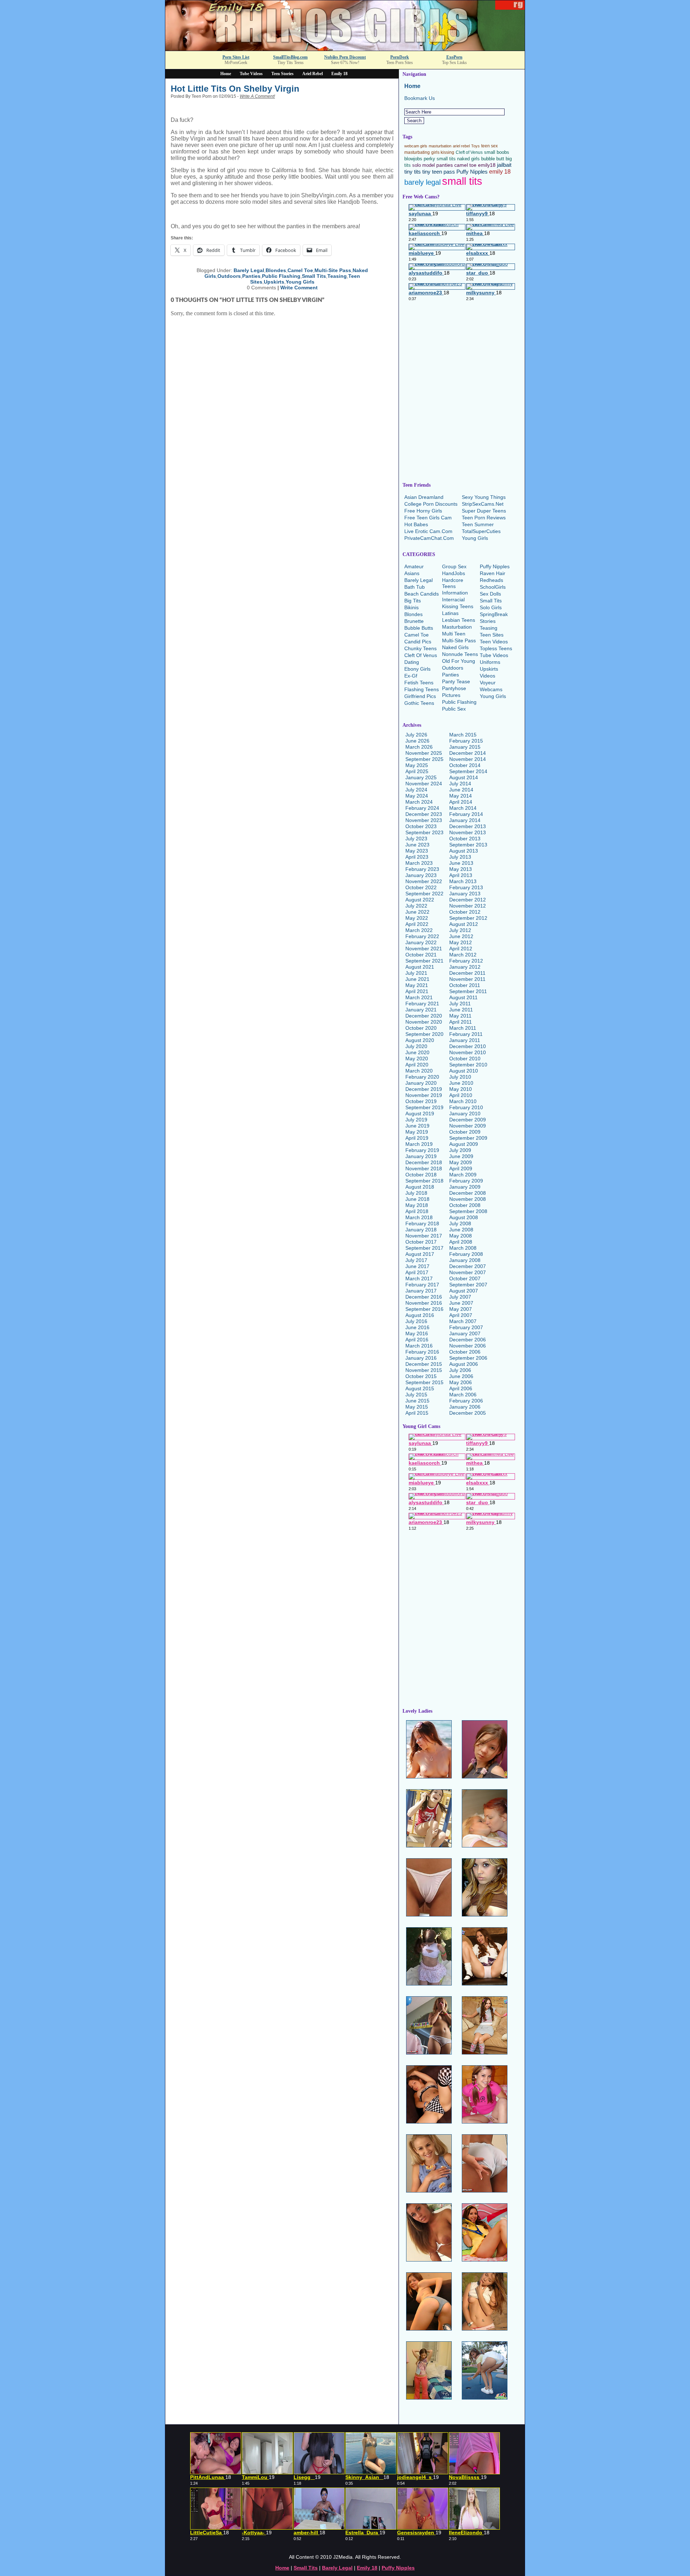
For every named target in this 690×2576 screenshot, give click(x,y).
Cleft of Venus (469, 152)
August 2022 (420, 900)
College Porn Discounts (431, 504)
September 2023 (424, 832)
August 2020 (420, 1040)
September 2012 (468, 918)
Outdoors (229, 276)
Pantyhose (454, 688)
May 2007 (461, 1309)
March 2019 (419, 1144)
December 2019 (424, 1089)
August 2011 (463, 997)
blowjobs (413, 159)
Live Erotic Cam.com (428, 531)
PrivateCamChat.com (429, 538)
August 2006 (464, 1364)
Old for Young (459, 661)
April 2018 (417, 1211)
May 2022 (417, 918)
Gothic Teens (419, 703)
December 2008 (468, 1193)
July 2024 (416, 790)
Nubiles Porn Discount (345, 57)
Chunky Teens (420, 648)
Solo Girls (491, 607)
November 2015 (424, 1370)
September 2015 (424, 1382)
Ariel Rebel (312, 74)
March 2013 (463, 881)
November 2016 (424, 1303)
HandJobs (454, 573)
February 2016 (422, 1352)
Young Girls (300, 282)
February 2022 (422, 936)
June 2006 (461, 1376)
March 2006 (463, 1395)
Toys (475, 146)
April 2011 (461, 1022)
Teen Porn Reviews (484, 518)
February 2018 (422, 1223)
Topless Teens (496, 648)
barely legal (422, 182)
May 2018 (417, 1205)
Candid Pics (418, 642)
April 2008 (461, 1242)
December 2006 (468, 1340)
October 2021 (421, 955)
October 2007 (465, 1278)
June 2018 (417, 1199)
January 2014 (465, 820)
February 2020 (422, 1077)
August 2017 (420, 1254)
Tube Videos (251, 74)
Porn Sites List (236, 57)
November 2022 (424, 881)
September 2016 (424, 1309)
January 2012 (465, 967)
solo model (424, 165)
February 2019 (422, 1150)
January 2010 (465, 1113)
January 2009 (465, 1187)
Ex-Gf (411, 676)
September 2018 (424, 1181)
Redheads (491, 580)
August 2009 (464, 1144)
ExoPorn (454, 57)
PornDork (400, 57)
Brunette (414, 621)
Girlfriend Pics (420, 696)
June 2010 (461, 1083)
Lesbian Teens (459, 620)
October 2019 (421, 1101)
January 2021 (421, 1010)
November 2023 (424, 820)
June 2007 (461, 1303)
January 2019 (421, 1156)
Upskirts (274, 282)
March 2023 (419, 863)
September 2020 (424, 1034)
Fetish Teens (419, 683)
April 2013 (461, 875)
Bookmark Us (420, 98)
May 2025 (417, 765)
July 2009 (460, 1150)
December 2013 (468, 826)
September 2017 (424, 1248)
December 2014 (468, 753)
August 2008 (464, 1217)
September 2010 (468, 1065)
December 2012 (468, 900)
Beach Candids (422, 594)
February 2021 (422, 1004)
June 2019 (417, 1126)
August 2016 (420, 1315)
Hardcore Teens (453, 583)
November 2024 (424, 784)
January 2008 (465, 1260)
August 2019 (420, 1113)
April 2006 (461, 1388)
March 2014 (463, 808)
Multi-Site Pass (333, 270)
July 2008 (460, 1223)
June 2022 (417, 912)
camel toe (465, 165)
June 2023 (417, 845)
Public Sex (454, 709)
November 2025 (424, 753)
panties (445, 165)
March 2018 (419, 1217)
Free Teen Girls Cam (428, 518)
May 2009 (461, 1162)
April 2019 (417, 1138)
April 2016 (417, 1340)
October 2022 (421, 887)
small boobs (497, 152)
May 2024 (417, 796)
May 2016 (417, 1333)
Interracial (453, 600)
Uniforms (490, 662)
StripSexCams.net (483, 504)
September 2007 (468, 1285)
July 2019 (416, 1120)
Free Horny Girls (423, 511)
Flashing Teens (422, 689)
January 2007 (465, 1333)
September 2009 (468, 1138)
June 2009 (461, 1156)
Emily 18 (339, 74)
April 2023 (417, 857)
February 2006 (466, 1401)
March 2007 (463, 1321)
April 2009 (461, 1168)
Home (226, 74)
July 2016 (416, 1321)
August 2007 (464, 1291)
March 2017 (419, 1278)
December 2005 (468, 1413)
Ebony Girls (417, 669)
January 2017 (421, 1291)
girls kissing (443, 152)
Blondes (276, 270)
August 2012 (464, 924)
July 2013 (460, 857)
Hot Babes (416, 524)
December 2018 (424, 1162)
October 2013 (465, 839)
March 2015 (463, 735)
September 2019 (424, 1107)
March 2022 (419, 930)
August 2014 (464, 777)
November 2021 (424, 949)
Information (455, 593)
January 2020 (421, 1083)
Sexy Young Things (484, 497)
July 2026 (416, 735)
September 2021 (424, 961)
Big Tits (413, 601)
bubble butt (493, 159)
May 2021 (417, 985)
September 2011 (468, 991)
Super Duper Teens (484, 511)
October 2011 (465, 985)
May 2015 (417, 1407)
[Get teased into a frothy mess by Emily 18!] (345, 49)
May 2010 (461, 1089)
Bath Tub (415, 587)
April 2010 (461, 1095)
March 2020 (419, 1071)
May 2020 (417, 1059)
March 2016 (419, 1346)
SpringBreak (494, 614)
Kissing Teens (458, 606)
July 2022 (416, 906)
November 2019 (424, 1095)
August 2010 (464, 1071)
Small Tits (314, 276)
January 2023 (421, 875)
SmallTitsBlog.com (290, 57)
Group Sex (454, 566)
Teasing (337, 276)
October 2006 (465, 1352)
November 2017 (424, 1236)
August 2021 (420, 967)
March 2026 (419, 747)
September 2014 (468, 771)
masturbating (417, 152)
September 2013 (468, 845)
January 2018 (421, 1230)
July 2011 (460, 1004)
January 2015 (465, 747)
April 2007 (461, 1315)
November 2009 (468, 1126)
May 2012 (461, 942)
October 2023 (421, 826)
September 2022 (424, 894)
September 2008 (468, 1211)
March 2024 (419, 802)
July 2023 (416, 839)
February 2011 (466, 1034)
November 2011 (467, 979)
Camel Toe (300, 270)
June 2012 (461, 936)
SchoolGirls (493, 587)
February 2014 (466, 814)
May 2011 (460, 1016)
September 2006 (468, 1358)
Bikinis (411, 607)
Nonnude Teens (460, 654)
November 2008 (468, 1199)
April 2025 (417, 771)
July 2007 (460, 1297)
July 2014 (460, 784)
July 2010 (460, 1077)
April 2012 (461, 949)
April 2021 (417, 991)
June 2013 (461, 863)
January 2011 (465, 1040)
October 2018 (421, 1175)
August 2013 (464, 851)
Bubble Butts (419, 628)
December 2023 (424, 814)
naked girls (468, 159)
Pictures (451, 695)
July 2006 (460, 1370)
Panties (251, 276)
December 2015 (424, 1364)
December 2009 (468, 1120)
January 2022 (421, 942)
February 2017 (422, 1285)
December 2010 (468, 1046)
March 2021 (419, 997)
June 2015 (417, 1401)
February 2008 (466, 1254)
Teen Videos (494, 642)
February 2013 (466, 887)
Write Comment (299, 288)
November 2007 (468, 1272)
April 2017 (417, 1272)
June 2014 (461, 790)
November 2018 (424, 1168)
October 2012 (465, 912)
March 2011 (463, 1028)
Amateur (414, 566)
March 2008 (463, 1248)
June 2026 (417, 741)
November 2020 (424, 1022)
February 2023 (422, 869)
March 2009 (463, 1175)
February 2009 (466, 1181)
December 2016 (424, 1297)
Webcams (491, 689)
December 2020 (424, 1016)
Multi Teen (454, 634)
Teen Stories (282, 74)
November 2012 (468, 906)
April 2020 (417, 1065)
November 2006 (468, 1346)
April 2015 (417, 1413)
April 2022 (417, 924)
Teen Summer (478, 524)
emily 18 (500, 171)
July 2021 (416, 973)
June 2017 (417, 1266)
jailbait (504, 165)
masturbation (440, 146)
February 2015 (466, 741)
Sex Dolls (490, 594)
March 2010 (463, 1101)
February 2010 (466, 1107)
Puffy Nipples (472, 172)
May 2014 (461, 796)
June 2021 (417, 979)
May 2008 (461, 1236)
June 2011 (461, 1010)
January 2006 (465, 1407)
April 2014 (461, 802)
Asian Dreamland (424, 497)
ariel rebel (461, 146)
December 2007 (468, 1266)
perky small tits (440, 159)
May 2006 (461, 1382)
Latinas (450, 613)
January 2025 (421, 777)
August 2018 (420, 1187)
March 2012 (463, 955)
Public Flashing (281, 276)
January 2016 (421, 1358)
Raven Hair (493, 573)
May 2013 (461, 869)
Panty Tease (456, 681)
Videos (487, 676)
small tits (462, 181)
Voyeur (488, 683)
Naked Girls (455, 647)
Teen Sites (492, 635)
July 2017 (416, 1260)
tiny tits (413, 172)
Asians (412, 573)
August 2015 (420, 1388)
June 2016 (417, 1327)
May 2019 (417, 1132)
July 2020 (416, 1046)
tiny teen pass (439, 172)
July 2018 (416, 1193)
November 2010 (468, 1052)
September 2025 (424, 759)
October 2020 (421, 1028)
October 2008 (465, 1205)
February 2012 (466, 961)
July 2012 (460, 930)
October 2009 (465, 1132)
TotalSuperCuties (481, 531)
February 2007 (466, 1327)
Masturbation (457, 627)
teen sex (489, 146)
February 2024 (422, 808)
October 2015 (421, 1376)
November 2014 (468, 759)
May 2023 (417, 851)
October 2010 (465, 1059)
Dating (412, 662)
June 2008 (461, 1230)
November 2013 (468, 832)
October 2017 (421, 1242)
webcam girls (416, 146)
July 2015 (416, 1395)
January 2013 (465, 894)
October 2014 (465, 765)
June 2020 (417, 1052)
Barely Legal (249, 270)
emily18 (487, 165)
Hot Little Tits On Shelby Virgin (235, 89)
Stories (488, 621)
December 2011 (467, 973)
